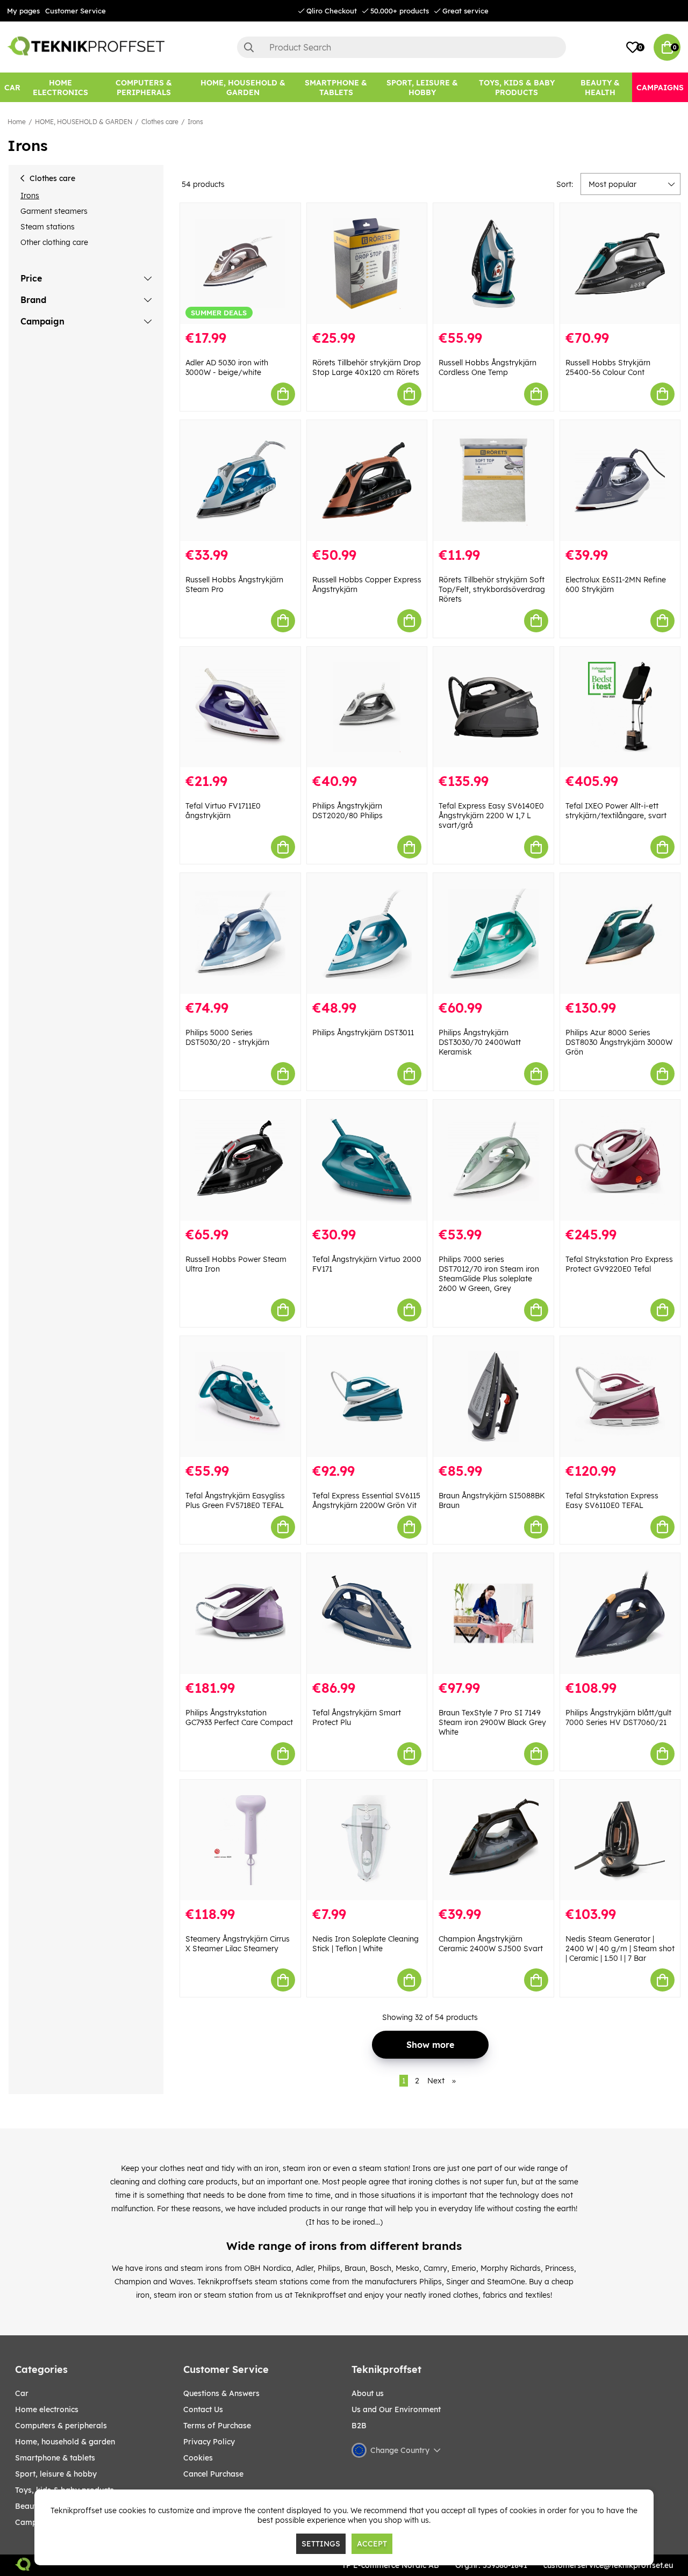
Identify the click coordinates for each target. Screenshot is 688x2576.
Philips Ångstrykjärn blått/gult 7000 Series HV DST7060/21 (618, 1718)
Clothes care (160, 122)
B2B (359, 2426)
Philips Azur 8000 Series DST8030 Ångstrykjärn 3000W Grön (619, 1042)
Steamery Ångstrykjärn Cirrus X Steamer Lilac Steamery (238, 1944)
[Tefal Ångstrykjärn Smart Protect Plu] (367, 1614)
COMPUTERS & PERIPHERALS (61, 2426)
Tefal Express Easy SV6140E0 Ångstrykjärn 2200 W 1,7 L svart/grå (491, 816)
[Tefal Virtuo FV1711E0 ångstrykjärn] (240, 707)
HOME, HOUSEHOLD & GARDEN (84, 122)
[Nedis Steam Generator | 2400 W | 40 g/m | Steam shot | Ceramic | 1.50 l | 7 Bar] (620, 1840)
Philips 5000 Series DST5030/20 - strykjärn (227, 1037)
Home (17, 122)
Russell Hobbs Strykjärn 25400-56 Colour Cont (608, 367)
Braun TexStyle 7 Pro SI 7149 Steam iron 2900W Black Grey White (492, 1722)
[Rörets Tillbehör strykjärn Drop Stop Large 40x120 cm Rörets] (367, 264)
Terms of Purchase (217, 2426)
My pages (23, 11)
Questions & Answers (221, 2393)
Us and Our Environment (396, 2409)
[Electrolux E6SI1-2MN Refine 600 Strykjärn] (620, 481)
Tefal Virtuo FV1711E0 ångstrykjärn (223, 811)
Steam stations (48, 227)
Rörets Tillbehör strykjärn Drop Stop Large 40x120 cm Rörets (367, 367)
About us (368, 2393)
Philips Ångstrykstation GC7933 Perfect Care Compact (239, 1718)
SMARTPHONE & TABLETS (55, 2458)
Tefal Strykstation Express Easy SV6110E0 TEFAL (612, 1500)
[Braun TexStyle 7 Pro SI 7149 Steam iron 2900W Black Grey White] (493, 1614)
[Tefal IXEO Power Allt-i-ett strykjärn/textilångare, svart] (620, 707)
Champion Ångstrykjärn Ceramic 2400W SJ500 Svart (491, 1944)
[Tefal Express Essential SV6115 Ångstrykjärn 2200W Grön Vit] (367, 1397)
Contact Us (203, 2409)
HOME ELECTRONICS (47, 2409)
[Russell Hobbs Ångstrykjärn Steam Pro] (240, 481)
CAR (22, 2393)
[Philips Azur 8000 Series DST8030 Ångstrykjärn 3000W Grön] (620, 933)
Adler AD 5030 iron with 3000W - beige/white (227, 367)
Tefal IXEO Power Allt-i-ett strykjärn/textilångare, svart (616, 811)
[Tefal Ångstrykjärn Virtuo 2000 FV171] (367, 1160)
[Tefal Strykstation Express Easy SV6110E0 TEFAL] (620, 1397)
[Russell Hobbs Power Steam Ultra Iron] (240, 1160)
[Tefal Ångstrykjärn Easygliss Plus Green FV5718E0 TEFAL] (240, 1397)
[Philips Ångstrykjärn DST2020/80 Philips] (367, 707)
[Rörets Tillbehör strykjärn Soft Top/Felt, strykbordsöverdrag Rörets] (493, 481)
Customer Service (76, 11)
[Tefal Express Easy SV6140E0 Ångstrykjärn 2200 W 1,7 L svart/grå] (493, 707)
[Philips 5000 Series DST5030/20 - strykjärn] (240, 933)
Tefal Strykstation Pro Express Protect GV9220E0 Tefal (619, 1264)
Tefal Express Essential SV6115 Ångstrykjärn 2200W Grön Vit (366, 1500)
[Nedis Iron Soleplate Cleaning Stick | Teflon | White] (367, 1840)
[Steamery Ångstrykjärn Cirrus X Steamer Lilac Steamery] (240, 1840)
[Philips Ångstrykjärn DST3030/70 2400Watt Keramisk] (493, 933)
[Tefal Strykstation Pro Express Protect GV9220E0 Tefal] (620, 1160)
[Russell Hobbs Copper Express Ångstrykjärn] (367, 481)
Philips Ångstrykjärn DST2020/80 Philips (347, 811)
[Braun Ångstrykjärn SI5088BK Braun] (493, 1397)
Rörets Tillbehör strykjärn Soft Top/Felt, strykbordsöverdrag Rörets (492, 589)
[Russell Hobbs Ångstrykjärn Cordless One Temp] (493, 264)
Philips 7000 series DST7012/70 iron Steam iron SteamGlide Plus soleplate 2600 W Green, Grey (489, 1274)
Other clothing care (54, 242)
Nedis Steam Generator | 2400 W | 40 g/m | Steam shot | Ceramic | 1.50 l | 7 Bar (620, 1949)
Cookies (198, 2458)
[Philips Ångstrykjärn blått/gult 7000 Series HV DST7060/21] (620, 1614)
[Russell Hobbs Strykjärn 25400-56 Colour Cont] (620, 264)
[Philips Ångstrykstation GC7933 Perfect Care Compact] (240, 1614)
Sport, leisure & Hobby (56, 2474)
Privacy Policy (209, 2442)
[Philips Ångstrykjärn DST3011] (367, 933)
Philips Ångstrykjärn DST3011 (363, 1033)
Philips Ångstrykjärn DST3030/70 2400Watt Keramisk (480, 1042)
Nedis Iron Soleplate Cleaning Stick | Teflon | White (365, 1944)
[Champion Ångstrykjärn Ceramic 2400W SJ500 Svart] (493, 1840)
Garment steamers (54, 211)
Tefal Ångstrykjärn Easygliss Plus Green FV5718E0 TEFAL (235, 1500)
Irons (195, 122)
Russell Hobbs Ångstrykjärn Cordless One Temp (488, 367)
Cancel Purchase (213, 2474)
